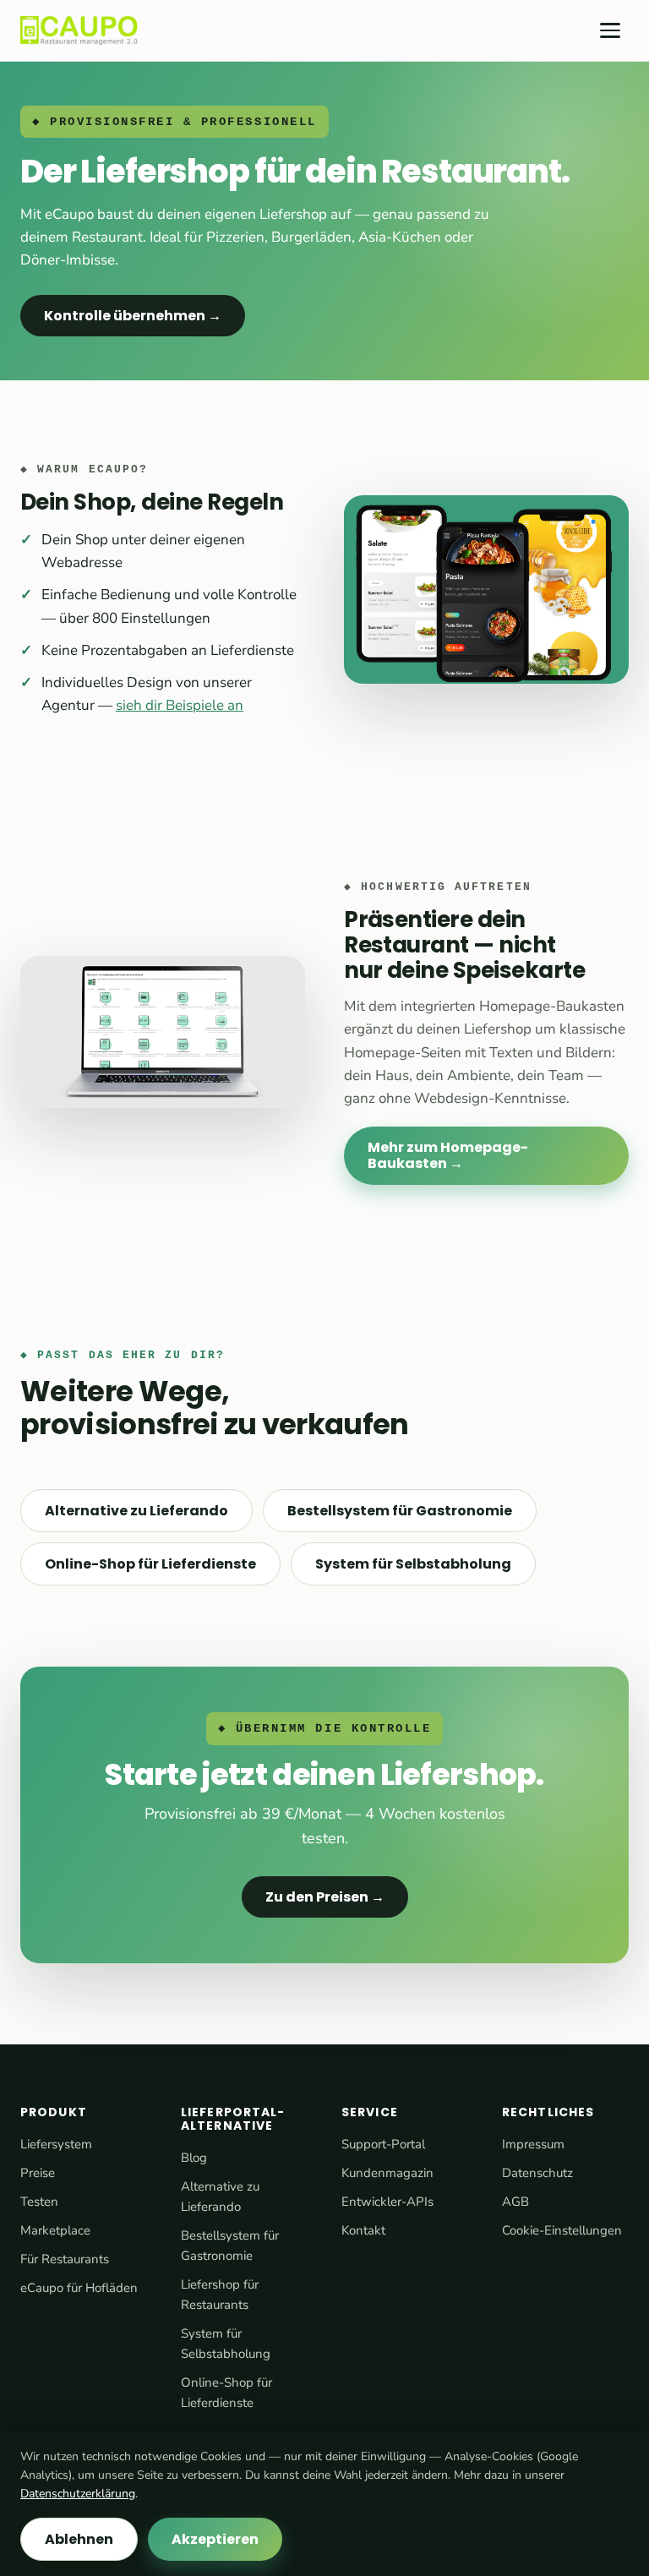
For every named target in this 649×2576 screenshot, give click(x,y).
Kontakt (363, 2230)
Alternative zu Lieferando (136, 1511)
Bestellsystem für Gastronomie (400, 1511)
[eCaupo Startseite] (79, 30)
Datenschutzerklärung (78, 2494)
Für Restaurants (65, 2259)
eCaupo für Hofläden (79, 2288)
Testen (39, 2202)
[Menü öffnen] (610, 30)
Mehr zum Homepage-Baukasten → (448, 1155)
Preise (38, 2173)
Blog (194, 2158)
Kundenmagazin (387, 2173)
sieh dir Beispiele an (180, 705)
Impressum (533, 2144)
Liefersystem (56, 2144)
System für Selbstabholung (413, 1564)
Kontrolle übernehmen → (133, 316)
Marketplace (55, 2230)
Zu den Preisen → (325, 1897)
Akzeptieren (215, 2539)
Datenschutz (537, 2173)
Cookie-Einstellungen (562, 2230)
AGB (515, 2202)
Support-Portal (383, 2144)
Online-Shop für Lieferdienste (150, 1564)
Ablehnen (79, 2539)
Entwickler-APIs (387, 2202)
